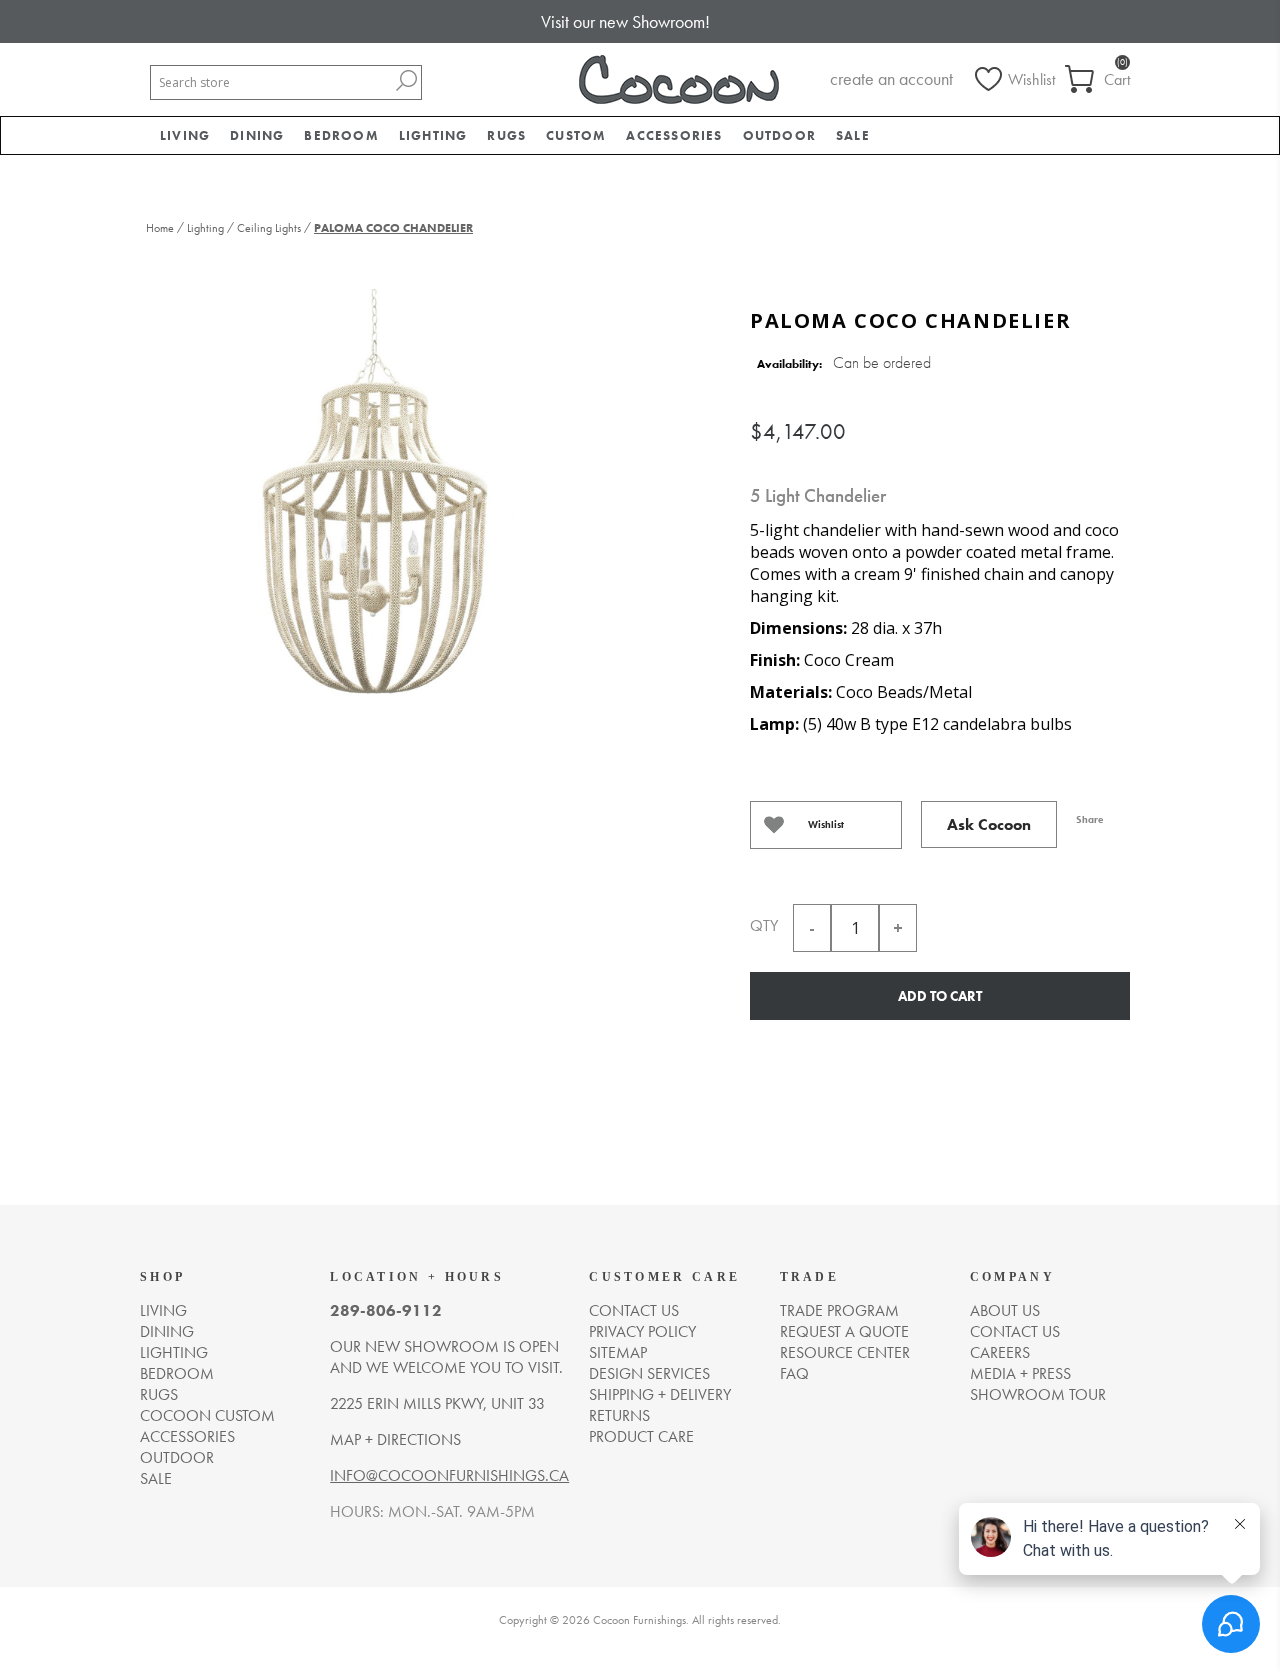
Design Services (649, 1373)
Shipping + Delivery (660, 1394)
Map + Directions (395, 1439)
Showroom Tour (1038, 1394)
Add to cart (940, 996)
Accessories (187, 1436)
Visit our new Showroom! (625, 21)
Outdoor (177, 1457)
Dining (167, 1331)
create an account (891, 78)
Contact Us (1015, 1331)
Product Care (641, 1436)
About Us (1005, 1310)
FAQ (794, 1373)
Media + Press (1020, 1373)
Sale (156, 1478)
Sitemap (618, 1352)
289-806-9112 (386, 1310)
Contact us (634, 1310)
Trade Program (839, 1310)
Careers (1000, 1352)
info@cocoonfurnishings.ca (449, 1475)
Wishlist (826, 824)
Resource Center (845, 1352)
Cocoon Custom (207, 1415)
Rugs (159, 1394)
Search (406, 80)
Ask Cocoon (989, 824)
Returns (619, 1415)
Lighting (174, 1352)
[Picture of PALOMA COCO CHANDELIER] (376, 512)
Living (163, 1310)
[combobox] (271, 82)
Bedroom (177, 1373)
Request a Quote (844, 1331)
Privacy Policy (642, 1331)
